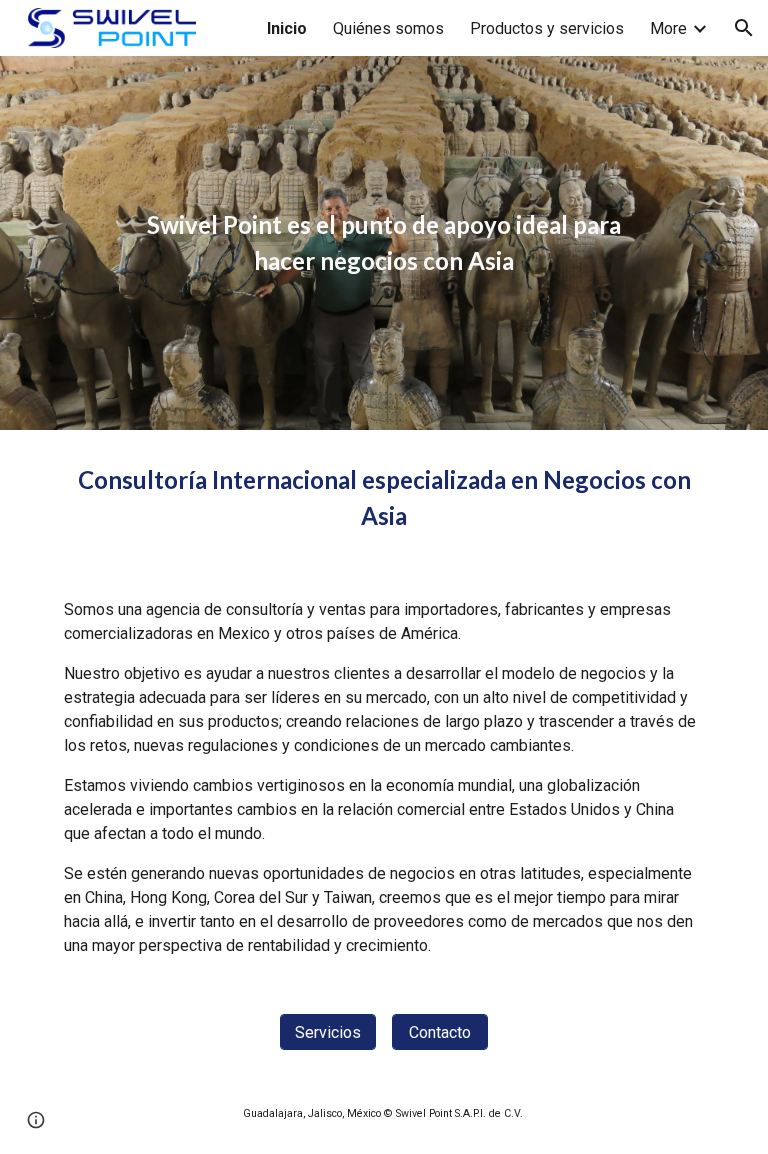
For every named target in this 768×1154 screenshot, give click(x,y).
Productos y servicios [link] (547, 28)
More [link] (668, 28)
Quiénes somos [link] (388, 28)
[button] (744, 28)
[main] (383, 243)
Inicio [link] (287, 28)
